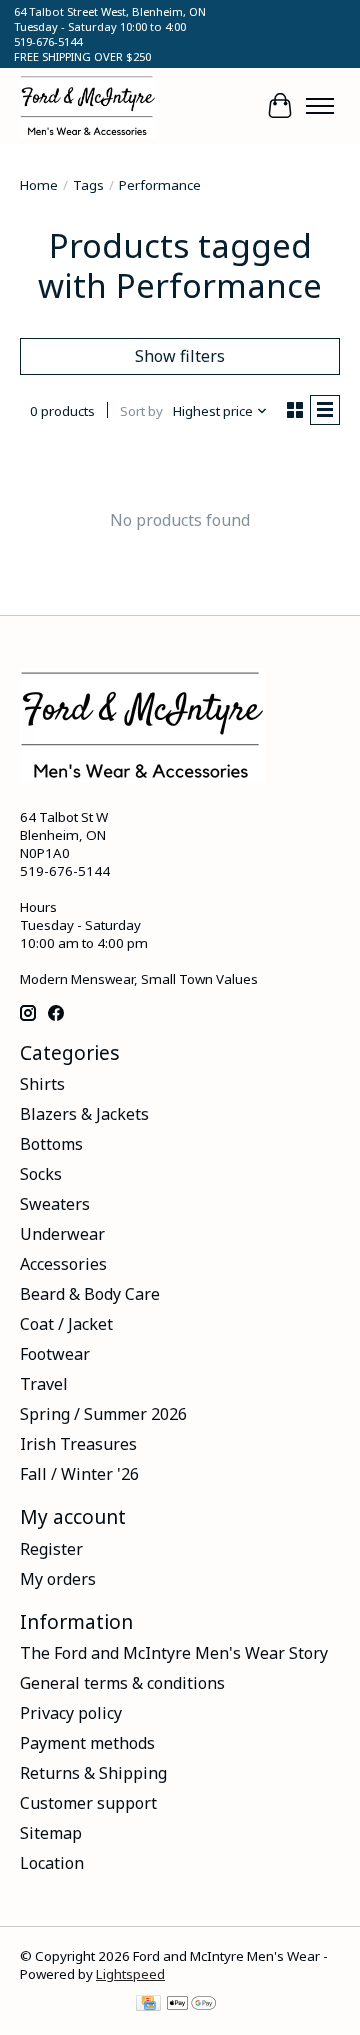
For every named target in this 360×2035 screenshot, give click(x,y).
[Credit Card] (148, 2005)
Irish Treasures (78, 1444)
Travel (44, 1384)
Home (39, 185)
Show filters (180, 356)
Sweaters (55, 1204)
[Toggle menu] (320, 106)
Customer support (88, 1803)
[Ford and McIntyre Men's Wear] (88, 106)
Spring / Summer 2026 (103, 1414)
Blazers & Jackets (84, 1114)
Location (52, 1863)
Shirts (42, 1084)
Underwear (62, 1234)
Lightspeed (130, 1974)
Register (51, 1549)
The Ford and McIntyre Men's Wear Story (174, 1653)
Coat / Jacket (66, 1324)
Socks (41, 1174)
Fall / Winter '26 (79, 1474)
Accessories (63, 1264)
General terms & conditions (122, 1683)
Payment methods (87, 1743)
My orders (58, 1579)
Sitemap (51, 1833)
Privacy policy (71, 1713)
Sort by (141, 411)
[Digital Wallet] (191, 2005)
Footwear (55, 1354)
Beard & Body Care (90, 1294)
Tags (88, 185)
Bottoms (51, 1144)
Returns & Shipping (93, 1773)
